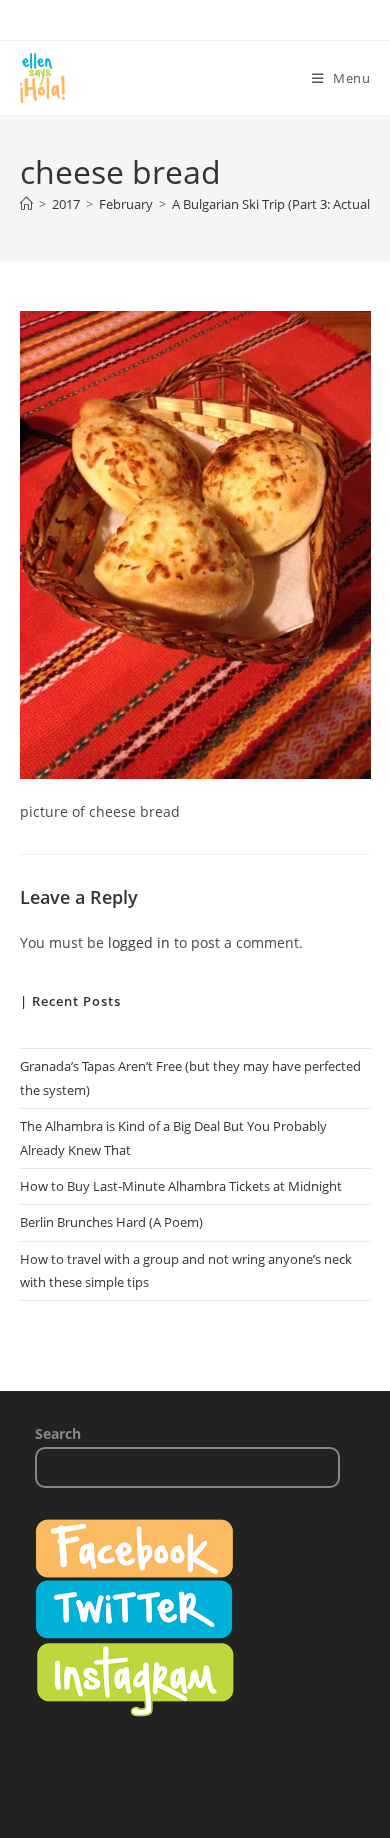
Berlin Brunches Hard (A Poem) (111, 1222)
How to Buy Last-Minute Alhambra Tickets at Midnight (181, 1186)
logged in (139, 942)
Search (58, 1433)
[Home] (26, 204)
